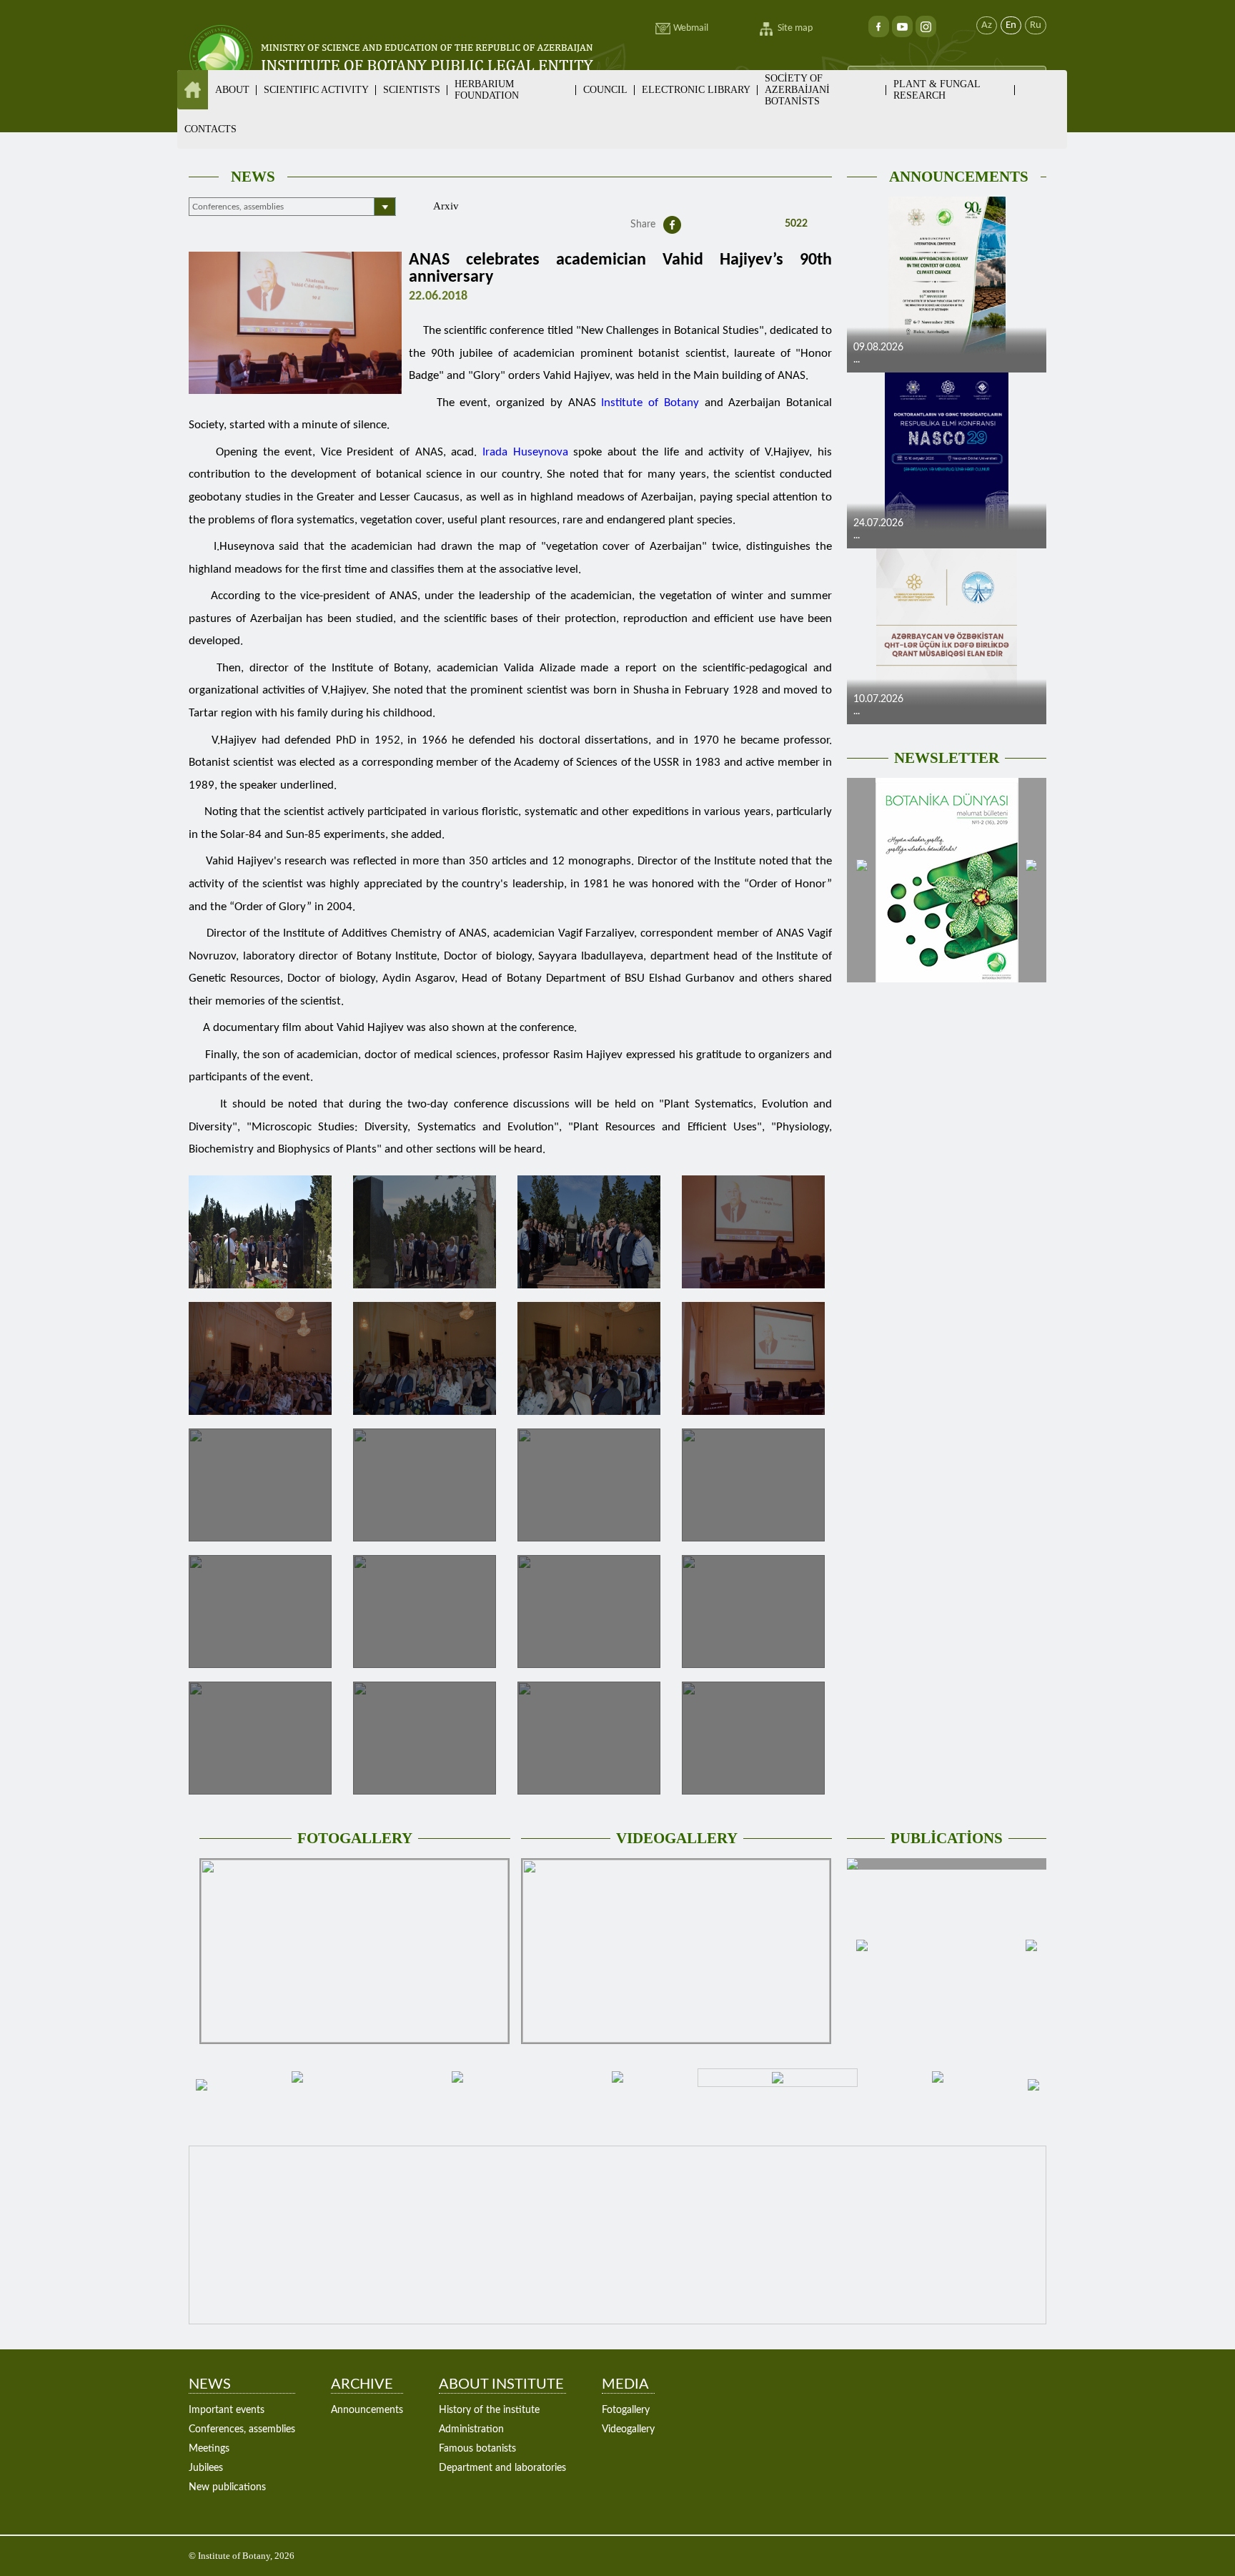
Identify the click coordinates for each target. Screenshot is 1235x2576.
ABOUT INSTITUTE (501, 2384)
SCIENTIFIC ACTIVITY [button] (316, 90)
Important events (227, 2410)
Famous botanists (477, 2449)
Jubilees (206, 2468)
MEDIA (625, 2384)
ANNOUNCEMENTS (959, 177)
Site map (795, 28)
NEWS (253, 177)
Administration (471, 2429)
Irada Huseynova (525, 452)
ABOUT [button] (232, 90)
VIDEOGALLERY (677, 1838)
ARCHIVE (362, 2384)
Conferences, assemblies (242, 2429)
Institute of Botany (650, 403)
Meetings (209, 2449)
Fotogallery (626, 2410)
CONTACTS (210, 129)
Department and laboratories (502, 2468)
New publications (227, 2487)
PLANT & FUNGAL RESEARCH (937, 90)
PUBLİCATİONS (947, 1838)
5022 (795, 224)
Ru (1036, 25)
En (1011, 25)
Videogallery (628, 2429)
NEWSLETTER (947, 758)
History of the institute (489, 2410)
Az (987, 25)
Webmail (691, 28)
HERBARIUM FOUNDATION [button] (487, 90)
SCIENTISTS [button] (412, 90)
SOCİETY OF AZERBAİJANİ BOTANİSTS (797, 90)
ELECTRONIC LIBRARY (696, 90)
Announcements (367, 2410)
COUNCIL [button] (605, 90)
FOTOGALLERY (355, 1838)
